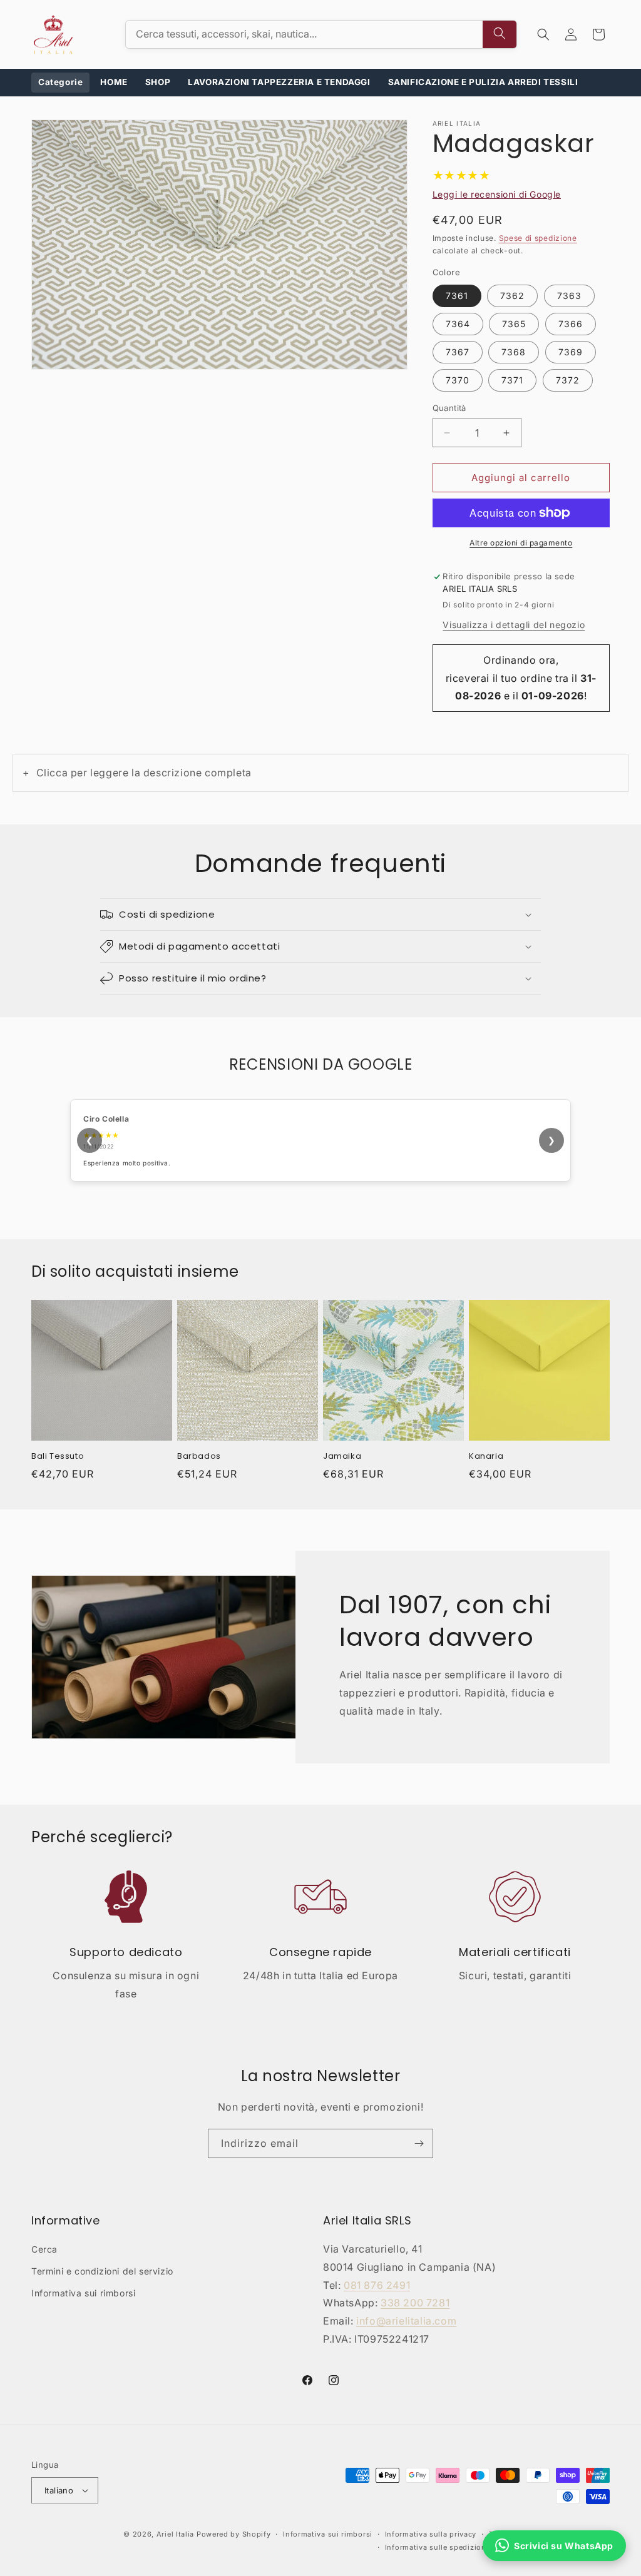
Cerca (44, 2249)
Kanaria (486, 1457)
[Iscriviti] (419, 2143)
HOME (114, 82)
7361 (457, 296)
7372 (568, 380)
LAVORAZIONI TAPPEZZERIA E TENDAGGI (279, 82)
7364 (458, 324)
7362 (512, 296)
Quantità (449, 408)
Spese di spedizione (538, 238)
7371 (512, 380)
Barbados (199, 1457)
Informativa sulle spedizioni (437, 2547)
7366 (571, 324)
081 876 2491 (377, 2285)
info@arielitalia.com (406, 2321)
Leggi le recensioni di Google (497, 194)
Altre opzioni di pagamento (521, 543)
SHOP (158, 82)
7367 (458, 352)
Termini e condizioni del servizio (102, 2271)
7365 (514, 324)
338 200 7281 (415, 2303)
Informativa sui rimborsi (83, 2293)
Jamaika (342, 1457)
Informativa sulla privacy (431, 2534)
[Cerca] (500, 34)
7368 (514, 352)
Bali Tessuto (58, 1457)
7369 (571, 352)
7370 (458, 380)
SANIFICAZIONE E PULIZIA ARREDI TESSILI (483, 82)
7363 (569, 296)
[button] (543, 34)
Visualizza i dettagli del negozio (514, 625)
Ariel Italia (175, 2534)
